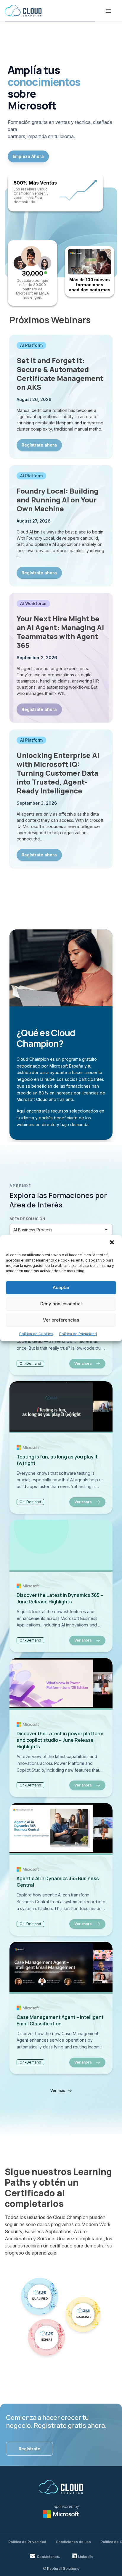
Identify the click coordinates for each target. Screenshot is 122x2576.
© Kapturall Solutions (61, 2568)
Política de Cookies (36, 1334)
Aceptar (61, 1287)
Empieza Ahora (28, 156)
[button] (113, 1243)
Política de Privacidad (78, 1334)
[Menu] (108, 11)
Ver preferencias (61, 1320)
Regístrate (29, 2449)
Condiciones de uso (73, 2542)
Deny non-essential (61, 1304)
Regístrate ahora (39, 445)
